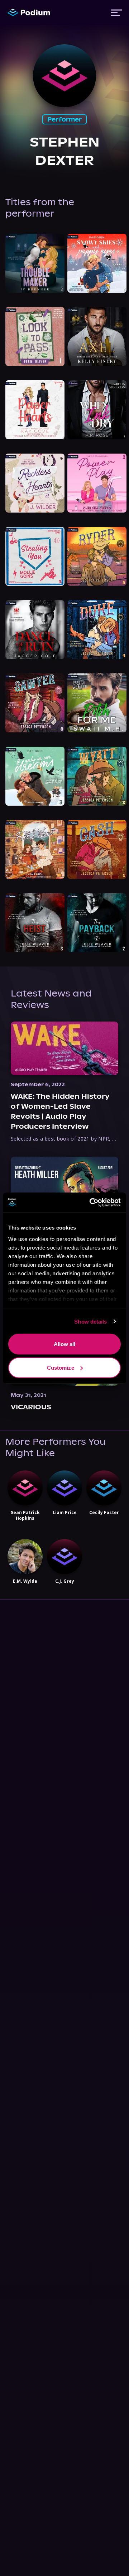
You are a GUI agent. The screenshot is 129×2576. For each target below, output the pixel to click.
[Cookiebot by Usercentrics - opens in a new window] (91, 1202)
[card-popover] (35, 263)
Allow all (65, 1344)
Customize (61, 1367)
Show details (90, 1321)
